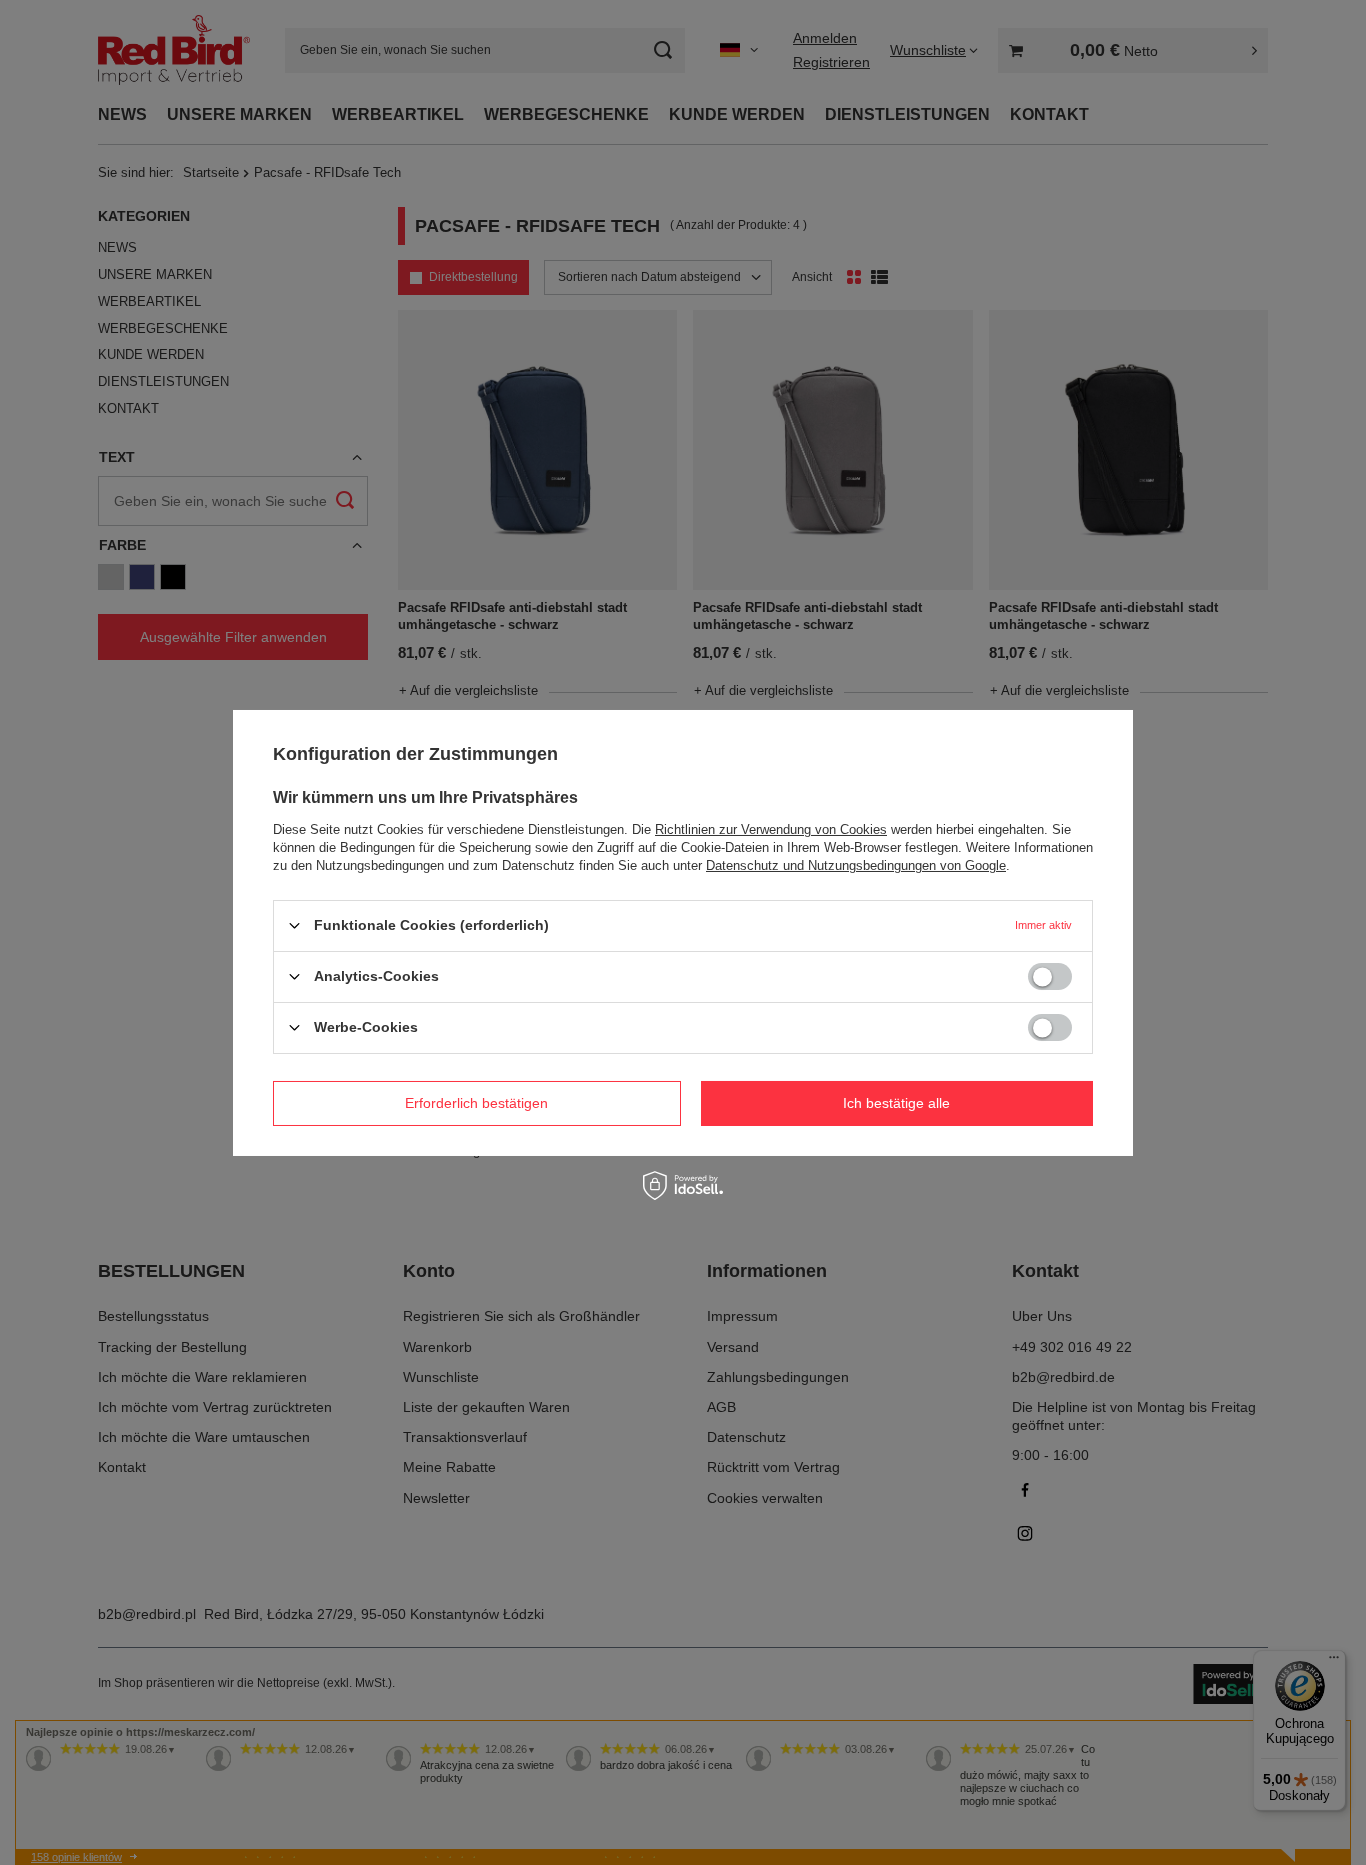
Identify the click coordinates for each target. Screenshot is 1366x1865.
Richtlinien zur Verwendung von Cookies (771, 828)
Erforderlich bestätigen (476, 1103)
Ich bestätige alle (896, 1103)
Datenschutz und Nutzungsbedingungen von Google (856, 864)
